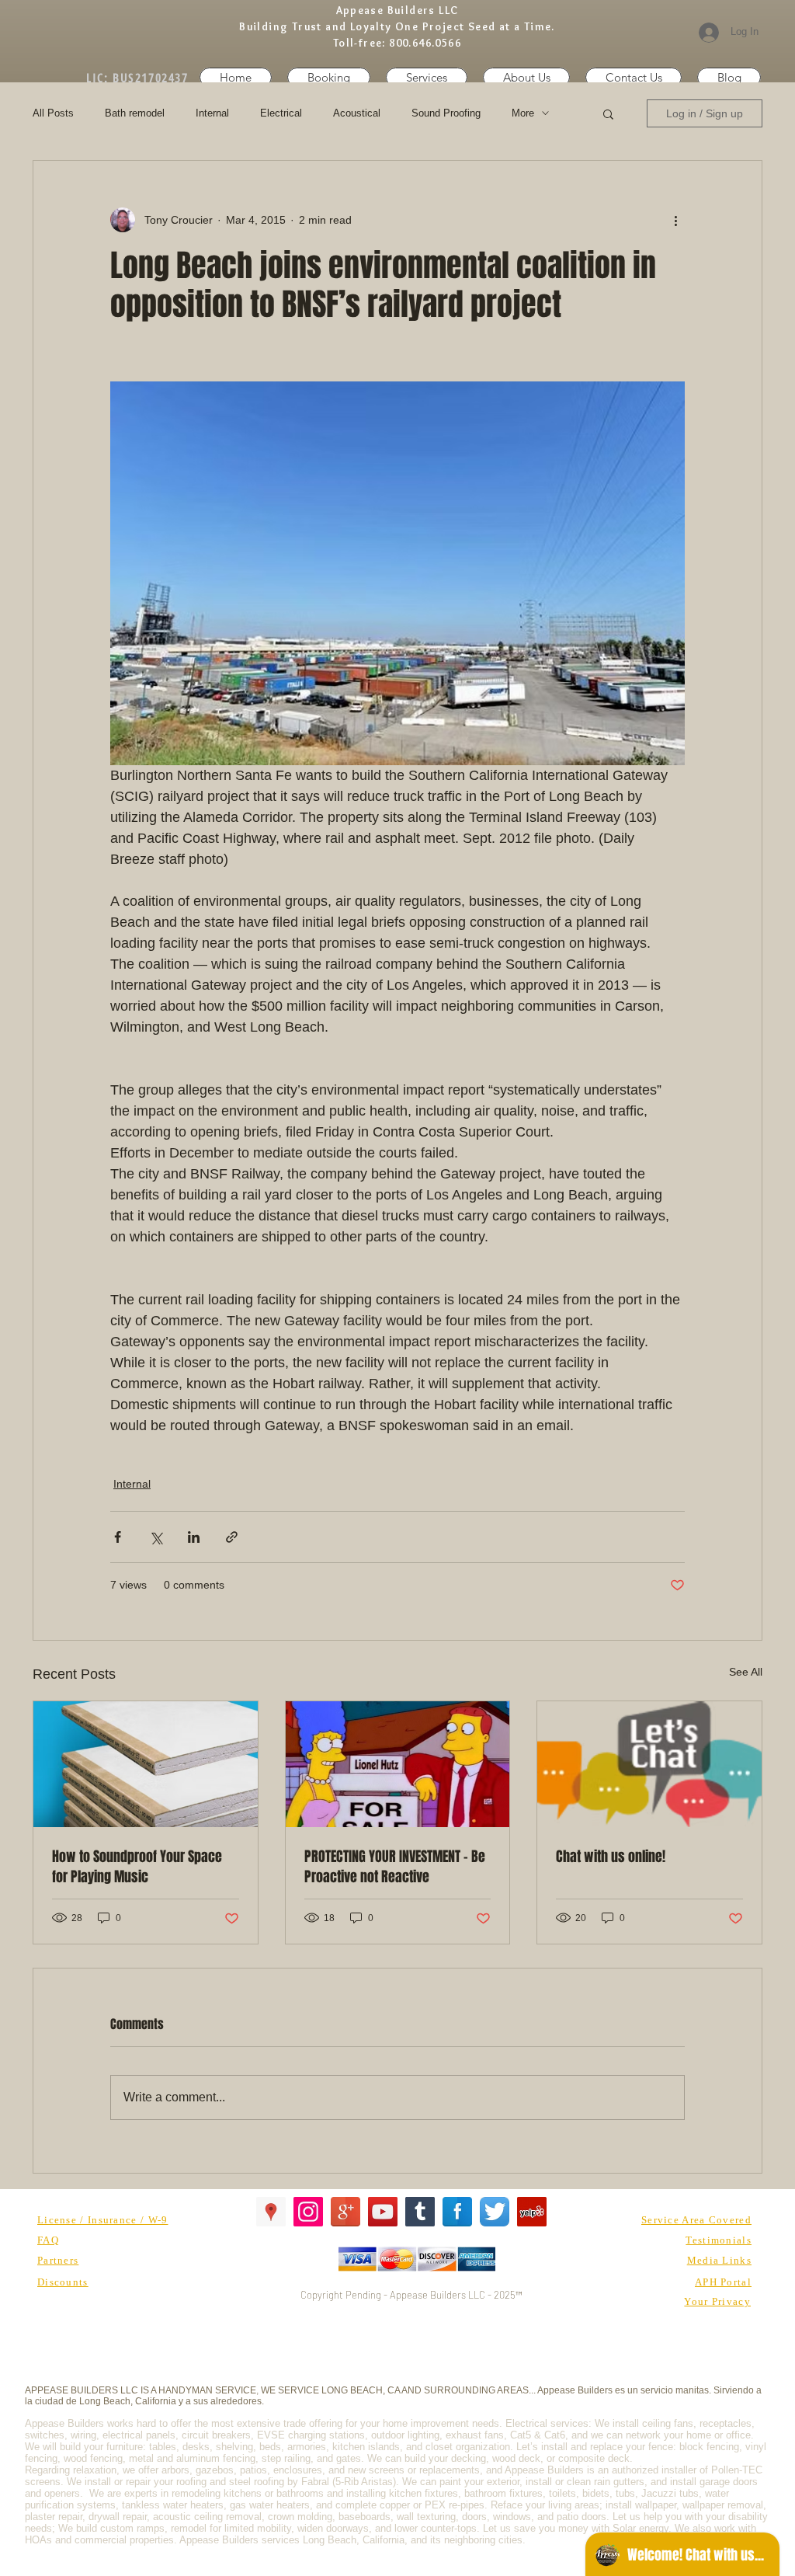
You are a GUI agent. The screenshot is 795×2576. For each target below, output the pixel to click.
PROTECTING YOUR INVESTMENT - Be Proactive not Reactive (395, 1867)
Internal (212, 113)
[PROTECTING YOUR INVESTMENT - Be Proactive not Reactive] (398, 1764)
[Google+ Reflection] (345, 2212)
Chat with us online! (611, 1857)
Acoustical (357, 113)
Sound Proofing (446, 113)
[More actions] (675, 220)
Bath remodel (135, 113)
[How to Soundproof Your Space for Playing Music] (146, 1764)
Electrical (281, 113)
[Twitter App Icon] (495, 2212)
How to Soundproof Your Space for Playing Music (137, 1867)
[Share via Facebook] (118, 1537)
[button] (634, 77)
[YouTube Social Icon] (383, 2212)
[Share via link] (232, 1537)
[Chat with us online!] (649, 1764)
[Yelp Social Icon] (532, 2212)
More (523, 113)
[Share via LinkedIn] (194, 1537)
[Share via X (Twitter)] (156, 1537)
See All (746, 1672)
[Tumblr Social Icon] (420, 2212)
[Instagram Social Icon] (308, 2212)
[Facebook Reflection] (457, 2212)
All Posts (53, 113)
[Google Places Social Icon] (271, 2212)
